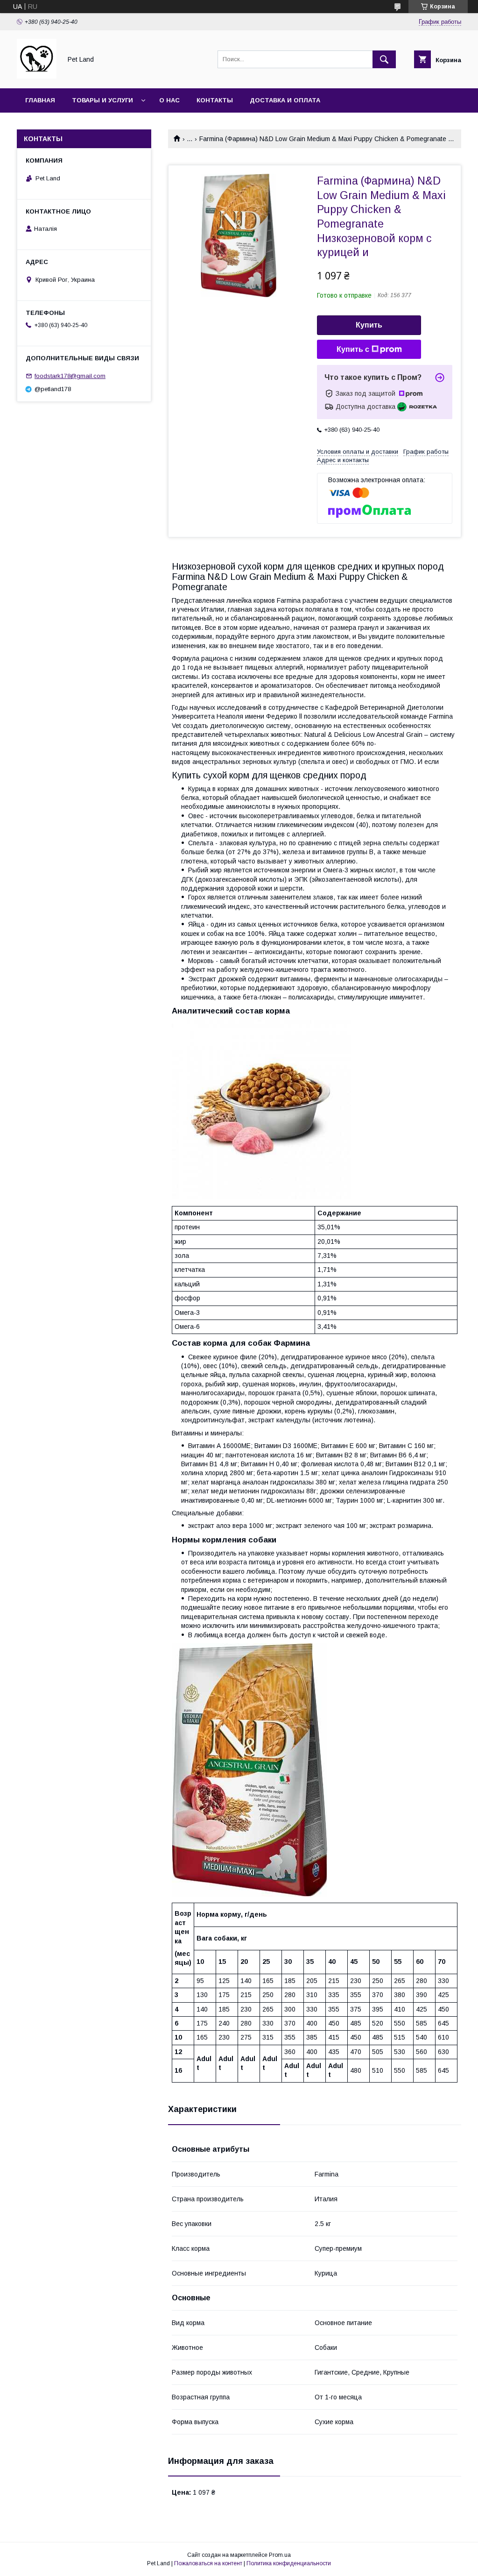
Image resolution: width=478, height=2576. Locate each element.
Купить (369, 325)
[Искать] (384, 59)
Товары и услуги (102, 100)
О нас (169, 100)
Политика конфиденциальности (289, 2563)
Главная (40, 100)
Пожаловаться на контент (208, 2563)
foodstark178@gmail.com (70, 376)
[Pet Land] (37, 76)
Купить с (353, 349)
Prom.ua (280, 2555)
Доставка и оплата (285, 100)
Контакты (215, 100)
